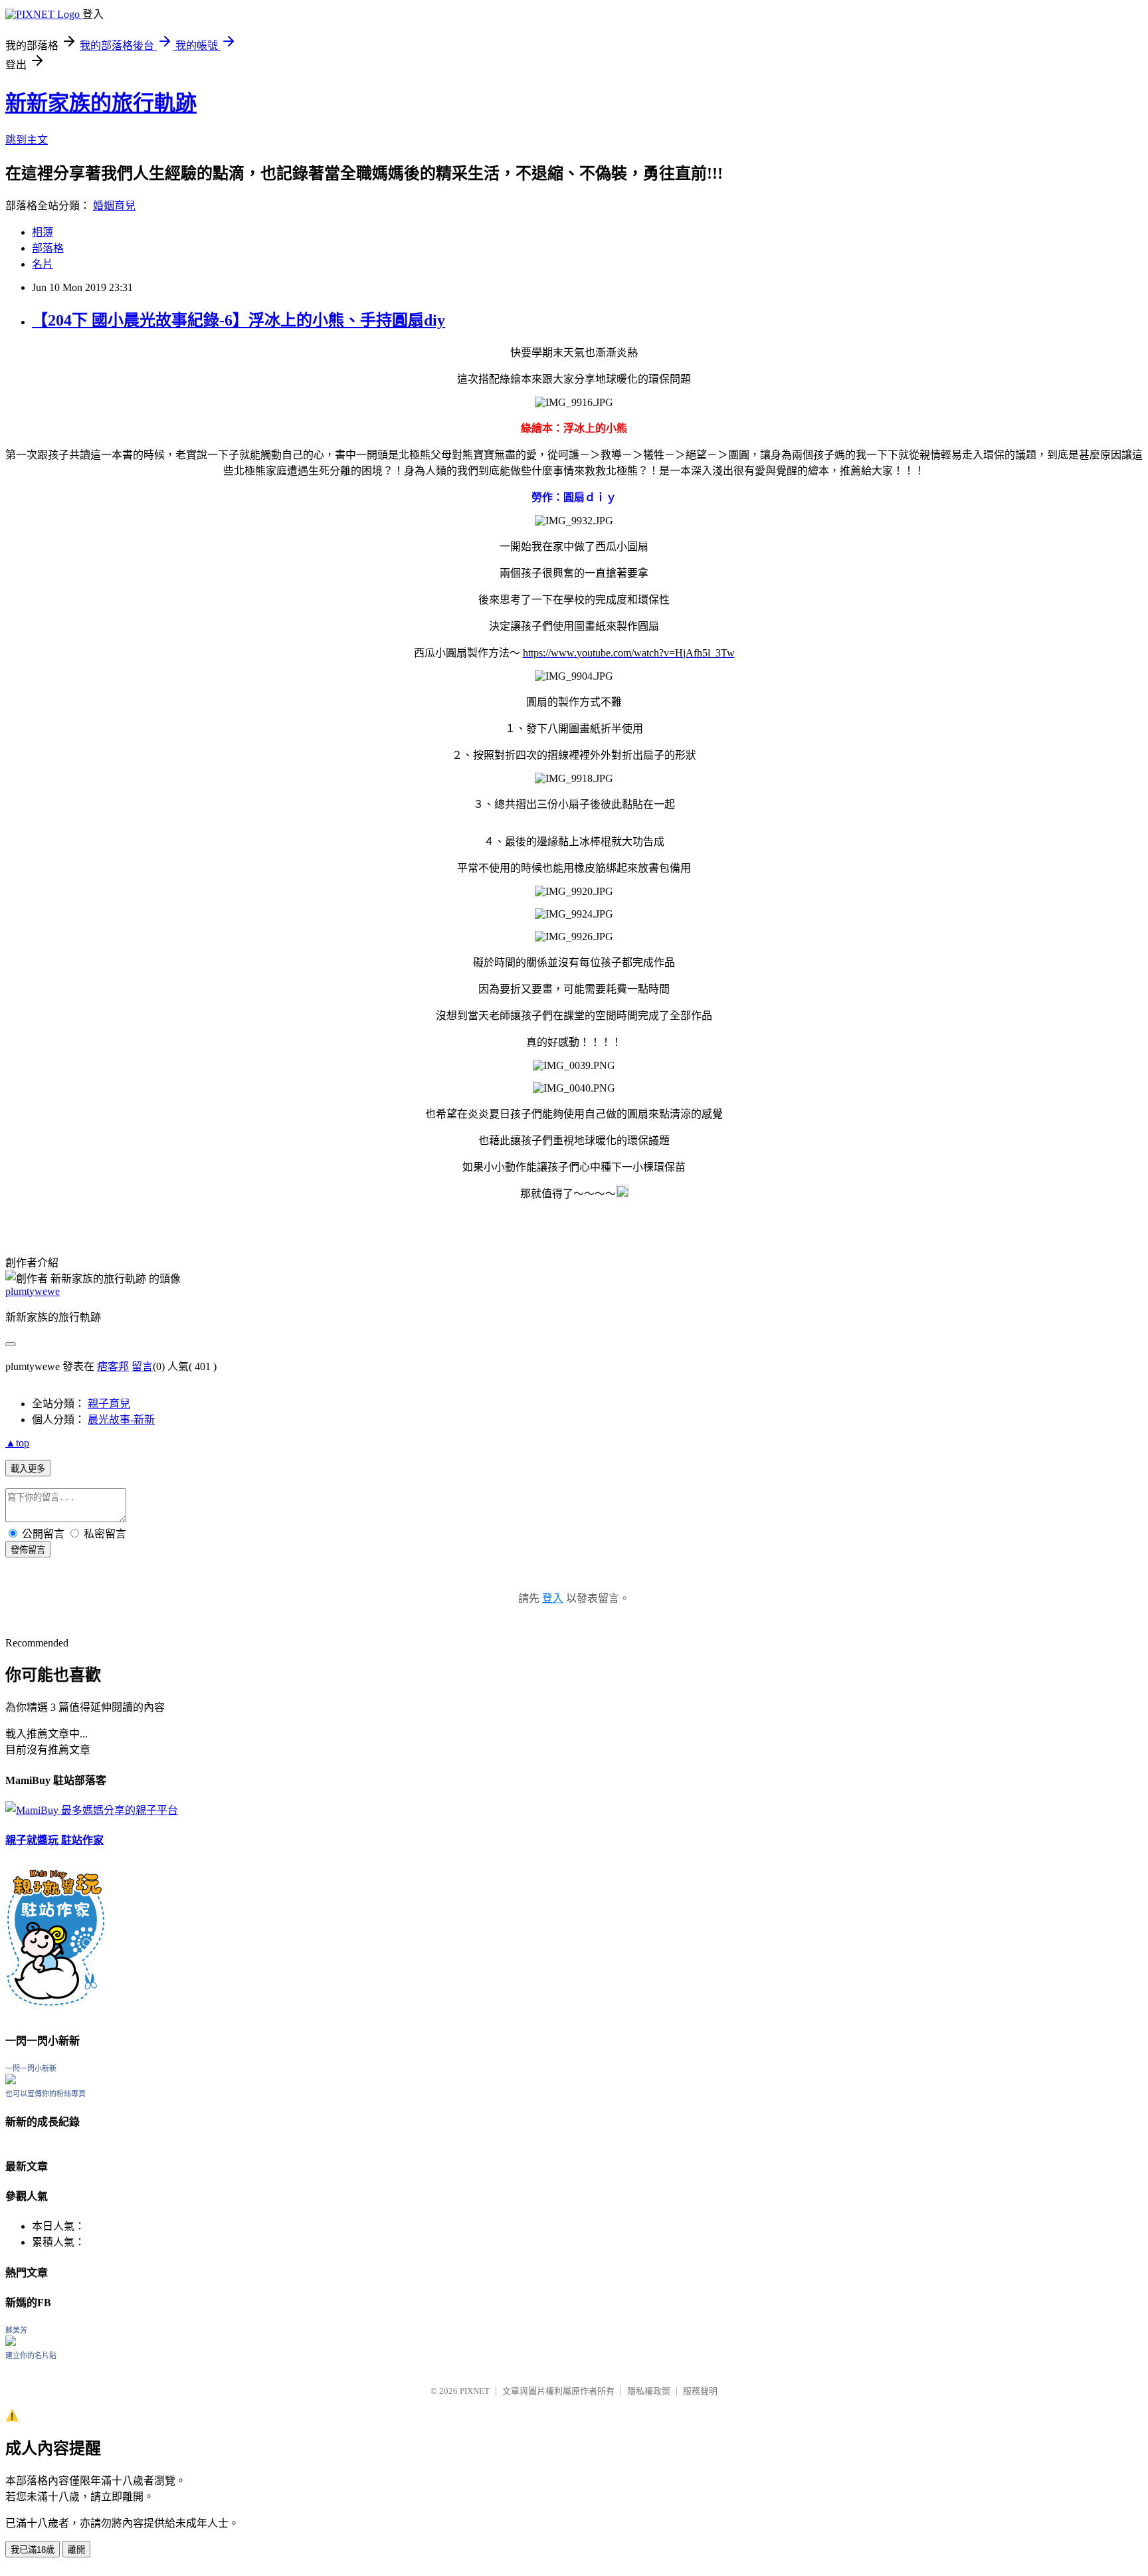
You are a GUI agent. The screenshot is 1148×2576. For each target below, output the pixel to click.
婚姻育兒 (114, 206)
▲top (17, 1443)
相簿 (43, 232)
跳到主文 (27, 140)
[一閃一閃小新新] (11, 2081)
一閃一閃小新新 (31, 2068)
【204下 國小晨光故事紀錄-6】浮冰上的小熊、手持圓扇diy (239, 320)
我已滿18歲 (33, 2550)
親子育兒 (109, 1404)
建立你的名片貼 (31, 2355)
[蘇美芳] (11, 2342)
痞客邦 (113, 1366)
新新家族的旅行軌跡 (101, 103)
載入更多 (28, 1469)
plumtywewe (33, 1291)
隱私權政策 (649, 2391)
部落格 (48, 248)
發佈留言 (28, 1550)
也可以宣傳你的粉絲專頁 (46, 2094)
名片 (43, 264)
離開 (76, 2550)
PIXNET (475, 2391)
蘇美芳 (16, 2330)
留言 (142, 1366)
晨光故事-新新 (121, 1420)
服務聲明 (700, 2391)
